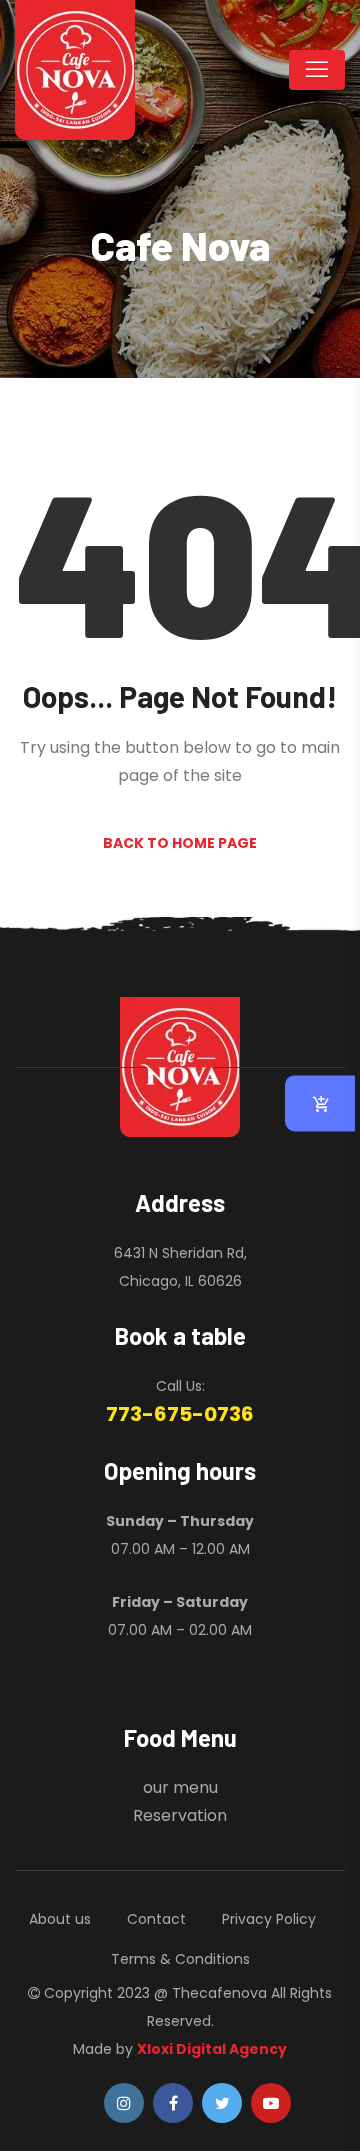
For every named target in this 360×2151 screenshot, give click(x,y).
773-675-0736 (180, 1414)
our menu (180, 1787)
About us (60, 1919)
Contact (156, 1919)
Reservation (180, 1815)
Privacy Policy (269, 1919)
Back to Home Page (180, 843)
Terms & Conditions (180, 1959)
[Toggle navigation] (317, 70)
